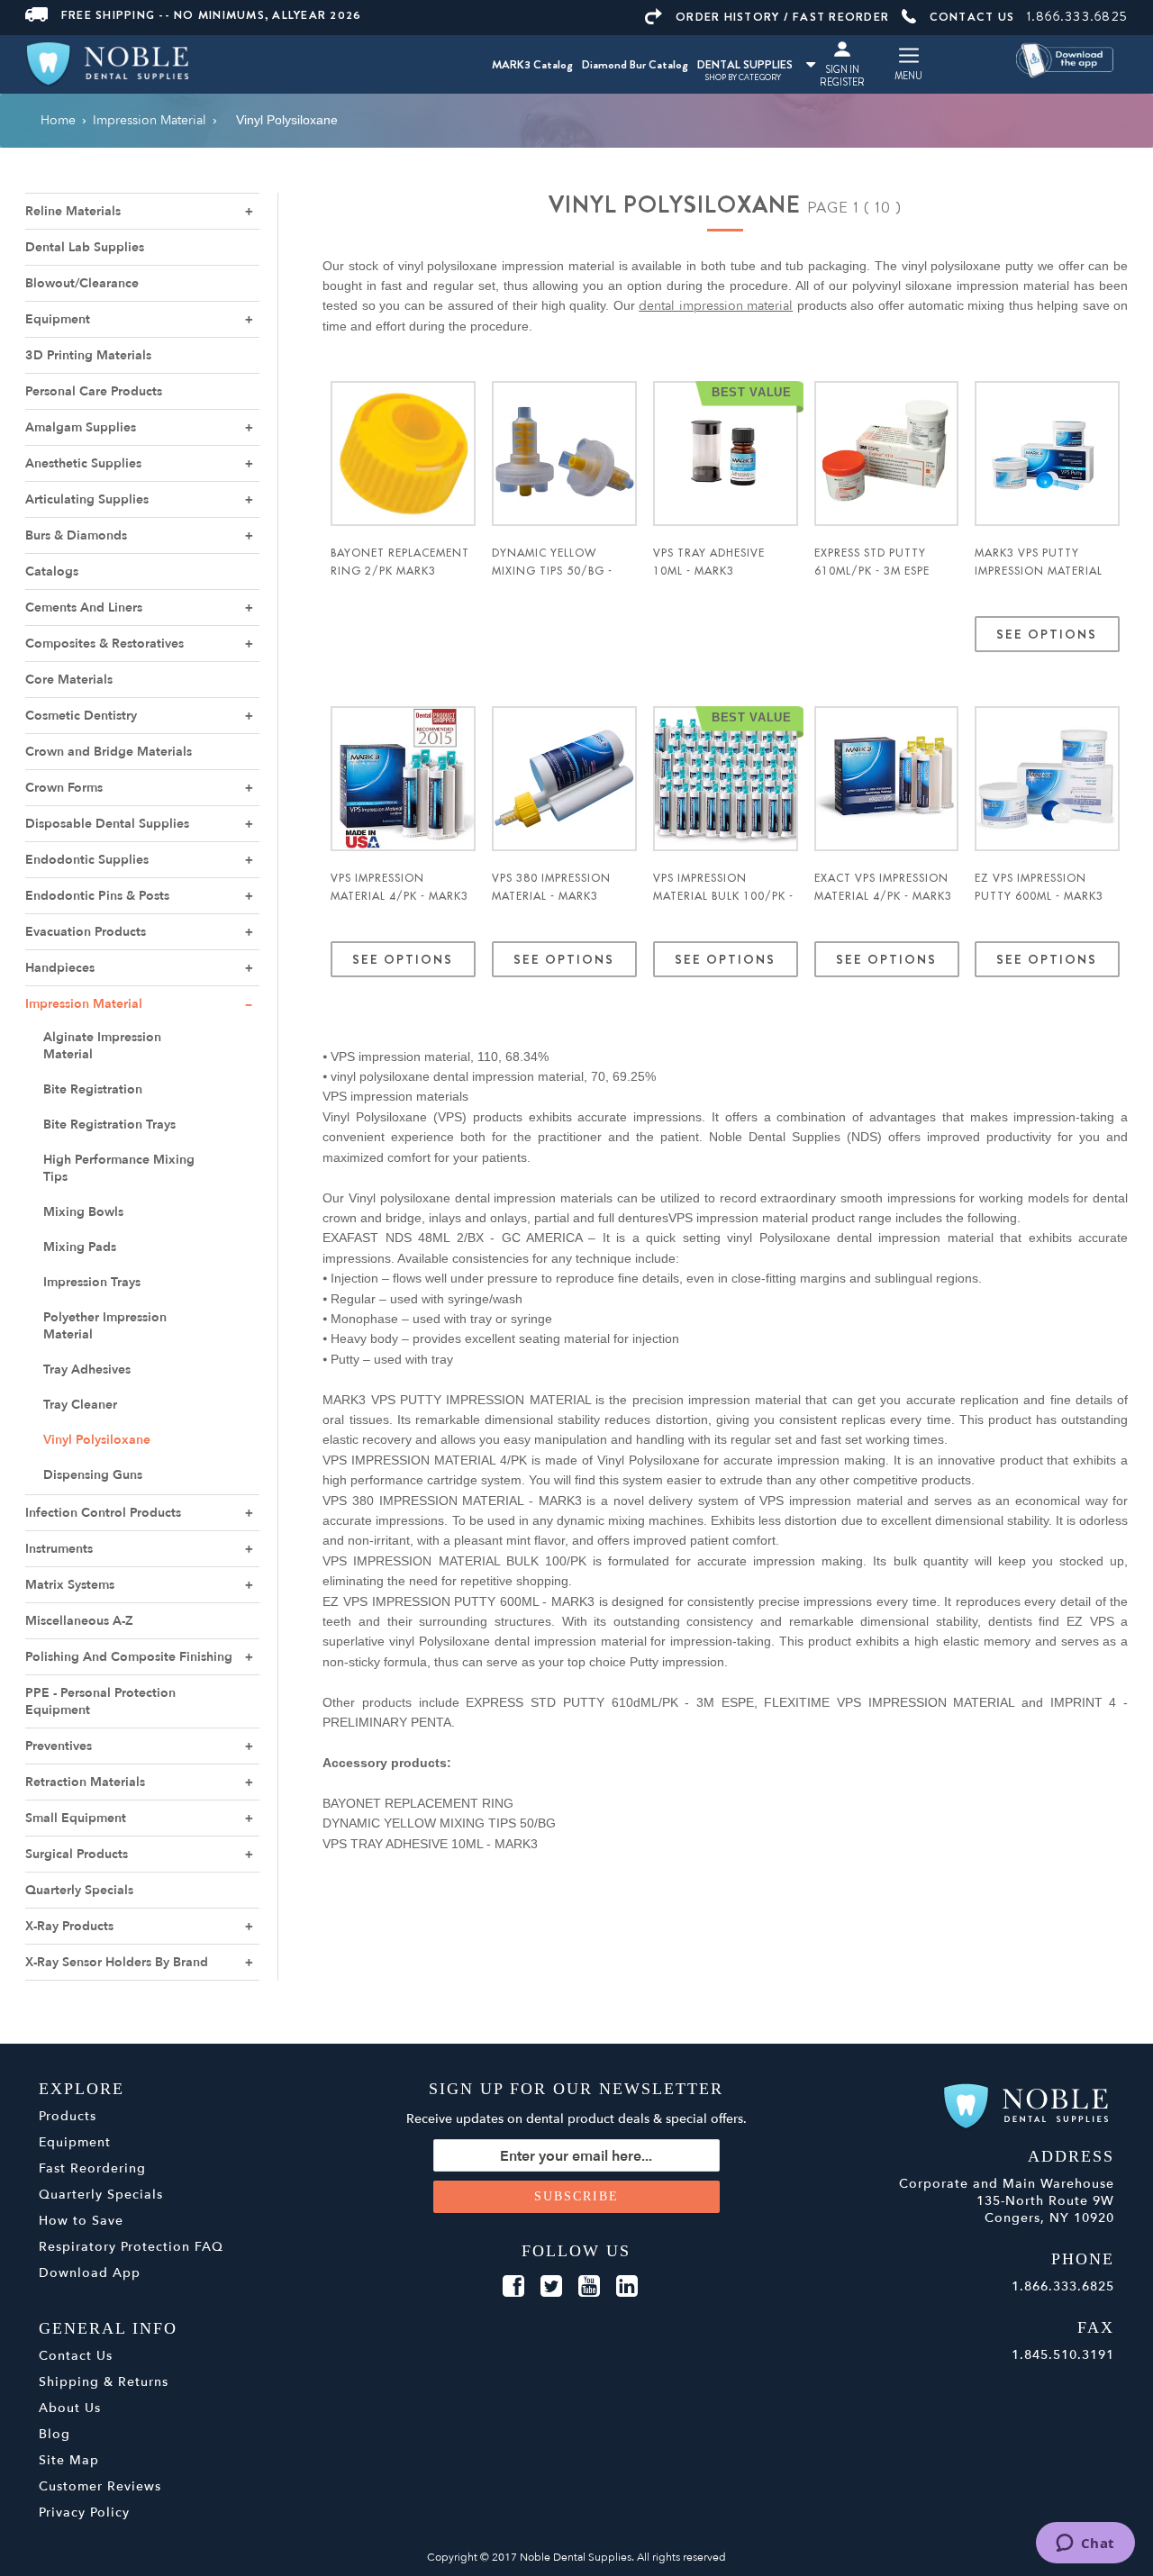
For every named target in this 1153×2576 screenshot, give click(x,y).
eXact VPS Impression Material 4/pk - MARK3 (883, 887)
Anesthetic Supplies (83, 463)
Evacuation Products (86, 932)
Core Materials (69, 680)
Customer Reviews (100, 2486)
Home (58, 120)
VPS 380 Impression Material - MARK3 (551, 887)
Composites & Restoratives (104, 644)
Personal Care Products (94, 391)
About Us (70, 2408)
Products (68, 2116)
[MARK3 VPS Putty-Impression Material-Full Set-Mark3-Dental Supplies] (1047, 454)
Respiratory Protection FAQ (131, 2247)
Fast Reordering (92, 2168)
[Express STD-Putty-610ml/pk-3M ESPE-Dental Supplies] (887, 454)
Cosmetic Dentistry (81, 716)
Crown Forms (64, 788)
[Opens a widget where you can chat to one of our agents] (1085, 2544)
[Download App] (1067, 59)
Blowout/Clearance (82, 283)
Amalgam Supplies (81, 427)
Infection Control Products (103, 1513)
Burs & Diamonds (76, 535)
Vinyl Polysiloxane (97, 1440)
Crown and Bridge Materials (109, 752)
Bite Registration (93, 1089)
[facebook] (513, 2287)
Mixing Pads (80, 1247)
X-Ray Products (69, 1926)
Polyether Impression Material (105, 1326)
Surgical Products (77, 1854)
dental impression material (716, 306)
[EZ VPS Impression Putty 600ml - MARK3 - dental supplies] (1047, 779)
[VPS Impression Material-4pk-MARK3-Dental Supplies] (403, 779)
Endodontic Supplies (87, 860)
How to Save (81, 2221)
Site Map (69, 2460)
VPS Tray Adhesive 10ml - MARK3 (709, 562)
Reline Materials (73, 211)
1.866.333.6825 (1078, 16)
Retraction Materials (85, 1782)
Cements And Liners (84, 608)
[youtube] (589, 2287)
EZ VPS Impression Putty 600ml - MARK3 (1039, 887)
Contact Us (76, 2356)
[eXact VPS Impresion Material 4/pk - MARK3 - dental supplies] (887, 779)
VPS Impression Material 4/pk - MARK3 (399, 887)
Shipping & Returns (104, 2382)
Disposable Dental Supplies (107, 824)
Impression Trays (92, 1282)
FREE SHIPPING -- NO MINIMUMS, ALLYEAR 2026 (212, 15)
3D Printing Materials (88, 355)
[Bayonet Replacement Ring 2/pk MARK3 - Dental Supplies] (403, 454)
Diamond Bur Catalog (635, 64)
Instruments (59, 1549)
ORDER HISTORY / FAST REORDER (782, 17)
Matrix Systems (70, 1585)
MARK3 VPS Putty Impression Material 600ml (1039, 571)
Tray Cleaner (80, 1405)
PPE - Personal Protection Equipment (100, 1701)
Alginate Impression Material (102, 1046)
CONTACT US (972, 17)
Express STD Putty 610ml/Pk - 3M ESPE (872, 562)
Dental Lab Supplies (85, 247)
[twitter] (551, 2287)
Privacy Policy (84, 2513)
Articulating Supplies (87, 499)
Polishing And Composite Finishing (129, 1657)
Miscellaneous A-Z (79, 1621)
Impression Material (84, 1004)
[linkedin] (627, 2287)
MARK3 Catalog (532, 64)
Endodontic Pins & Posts (97, 896)
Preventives (59, 1746)
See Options (1048, 634)
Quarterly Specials (79, 1890)
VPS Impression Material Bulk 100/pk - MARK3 (723, 896)
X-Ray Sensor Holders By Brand (117, 1962)
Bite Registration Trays (109, 1125)
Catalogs (52, 571)
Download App (90, 2273)
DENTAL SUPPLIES (745, 64)
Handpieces (60, 968)
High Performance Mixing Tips (119, 1168)
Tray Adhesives (87, 1370)
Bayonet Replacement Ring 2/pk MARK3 (400, 562)
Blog (54, 2434)
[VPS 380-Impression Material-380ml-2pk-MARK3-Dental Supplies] (564, 779)
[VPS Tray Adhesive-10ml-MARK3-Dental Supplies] (726, 454)
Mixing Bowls (83, 1212)
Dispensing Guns (93, 1475)
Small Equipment (76, 1818)
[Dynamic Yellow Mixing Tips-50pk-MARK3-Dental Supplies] (564, 454)
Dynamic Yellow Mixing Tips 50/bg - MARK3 (552, 571)
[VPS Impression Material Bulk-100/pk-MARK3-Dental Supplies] (726, 779)
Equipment (58, 319)
